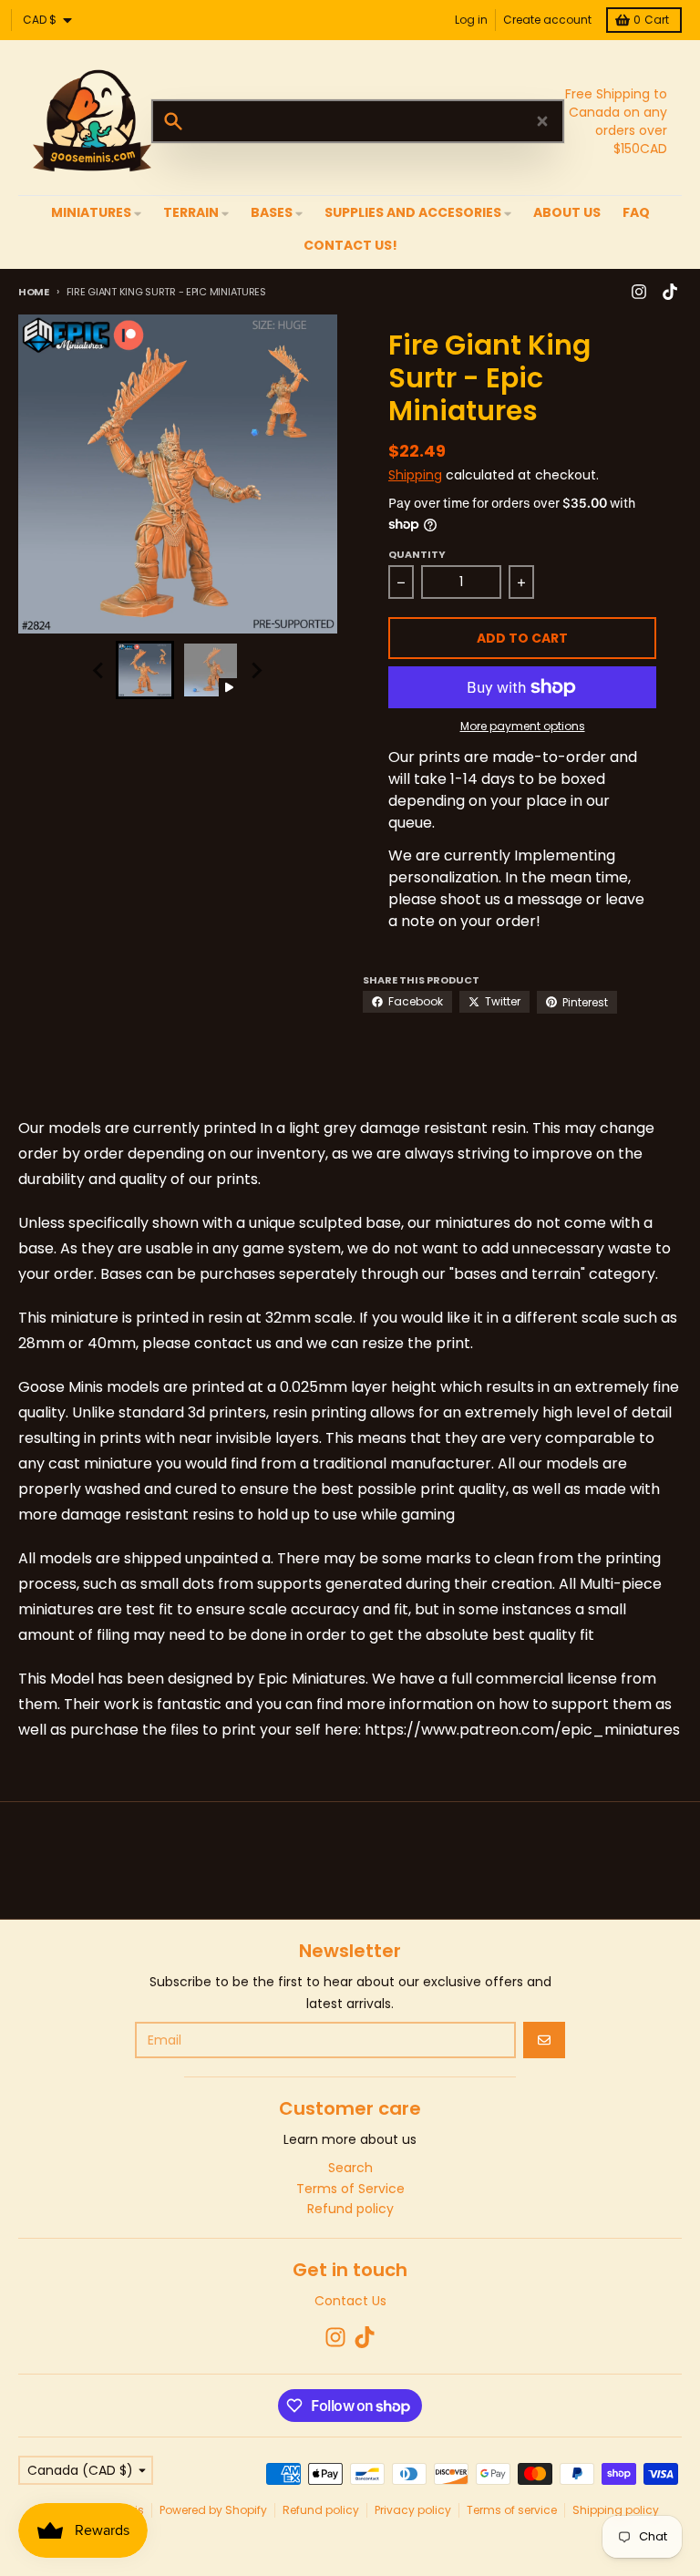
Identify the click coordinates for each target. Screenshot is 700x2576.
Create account (547, 20)
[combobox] (358, 121)
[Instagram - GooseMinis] (639, 292)
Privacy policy (413, 2510)
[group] (145, 670)
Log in (471, 20)
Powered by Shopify (213, 2510)
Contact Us (350, 2301)
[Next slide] (256, 670)
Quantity (417, 554)
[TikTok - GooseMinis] (670, 292)
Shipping (415, 475)
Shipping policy (616, 2510)
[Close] (542, 121)
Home (34, 292)
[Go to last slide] (99, 670)
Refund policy (321, 2510)
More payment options (523, 726)
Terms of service (512, 2510)
